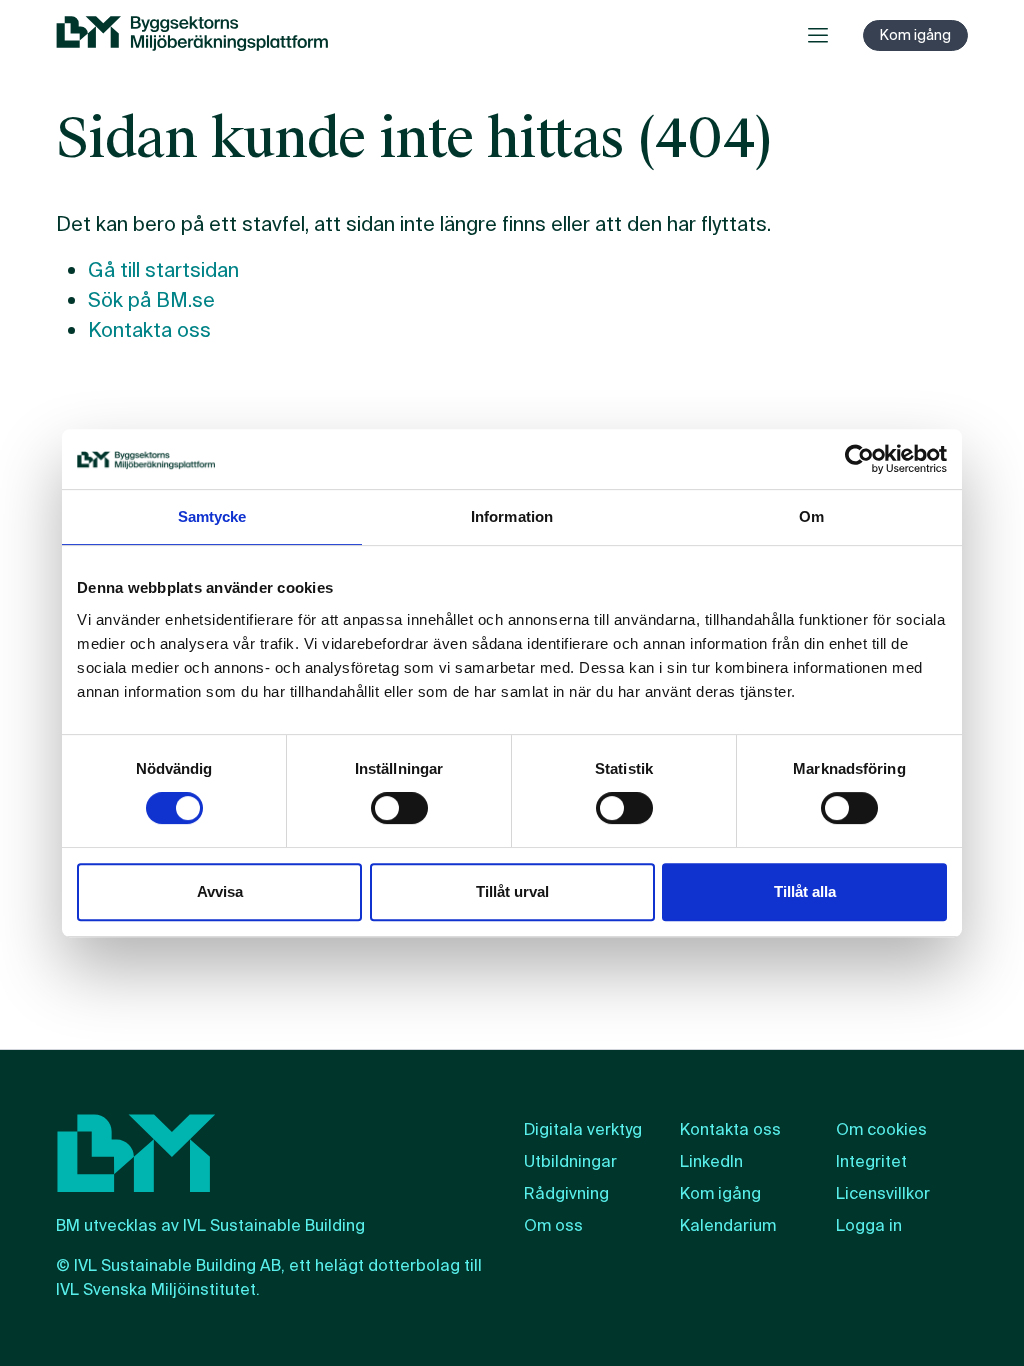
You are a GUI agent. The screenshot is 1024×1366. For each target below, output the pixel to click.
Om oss (553, 1225)
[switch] (399, 808)
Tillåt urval (512, 891)
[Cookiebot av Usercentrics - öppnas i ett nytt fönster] (859, 459)
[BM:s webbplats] (192, 35)
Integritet (871, 1161)
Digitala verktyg (583, 1129)
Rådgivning (566, 1193)
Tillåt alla (805, 891)
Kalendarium (728, 1225)
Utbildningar (570, 1161)
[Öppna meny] (818, 35)
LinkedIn (711, 1161)
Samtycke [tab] (212, 516)
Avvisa (220, 891)
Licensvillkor (883, 1193)
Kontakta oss (149, 330)
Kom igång (915, 35)
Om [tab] (811, 516)
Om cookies (881, 1129)
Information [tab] (512, 516)
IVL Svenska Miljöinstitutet (156, 1289)
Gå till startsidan (163, 270)
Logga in (869, 1225)
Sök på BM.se (151, 300)
